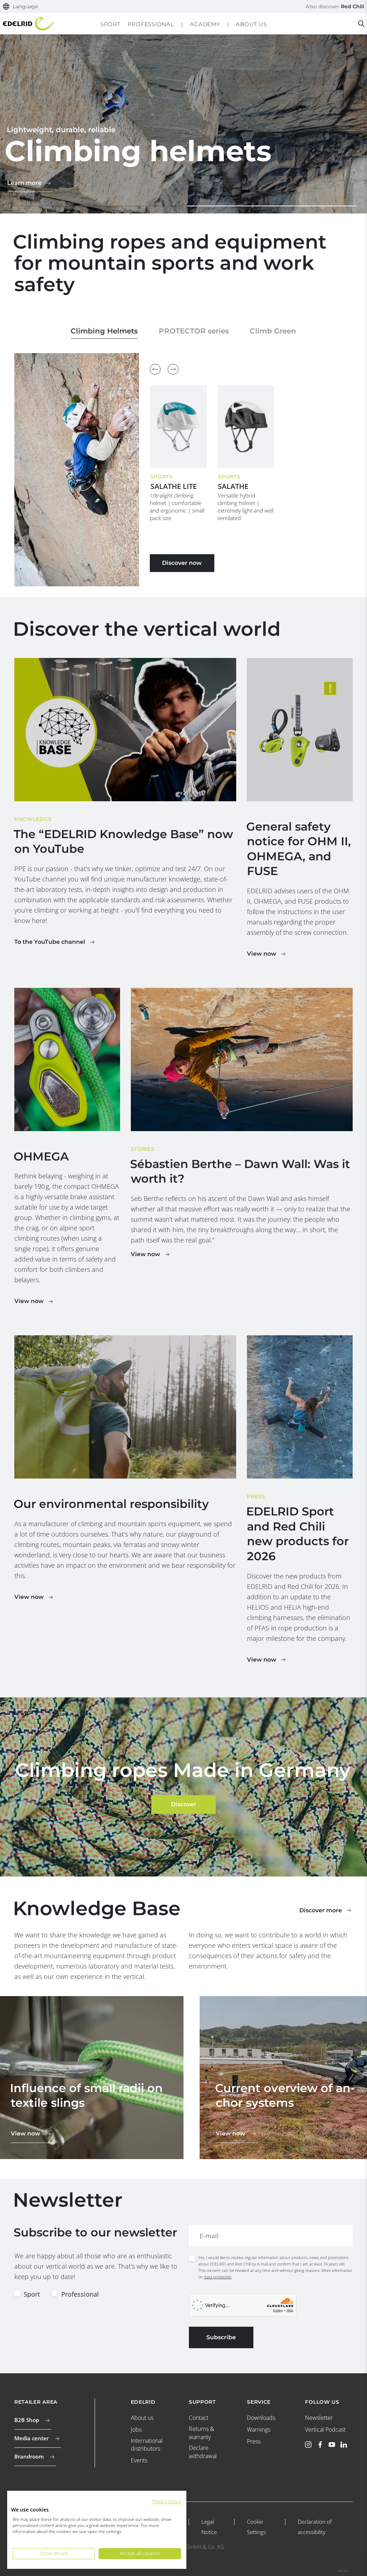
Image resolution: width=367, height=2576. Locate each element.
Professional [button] (151, 24)
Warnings (259, 2430)
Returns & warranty (201, 2433)
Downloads (261, 2418)
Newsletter (319, 2418)
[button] (21, 7)
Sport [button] (110, 24)
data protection (218, 2277)
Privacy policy (166, 2501)
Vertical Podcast (325, 2430)
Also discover (335, 6)
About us (142, 2418)
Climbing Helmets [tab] (104, 331)
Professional (80, 2294)
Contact (199, 2418)
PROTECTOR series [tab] (194, 331)
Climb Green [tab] (273, 331)
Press (254, 2441)
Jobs (136, 2430)
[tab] (87, 206)
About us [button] (251, 24)
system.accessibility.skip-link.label (183, 5)
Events (139, 2460)
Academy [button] (205, 24)
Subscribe (221, 2337)
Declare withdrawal (203, 2452)
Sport (32, 2294)
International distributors (147, 2445)
